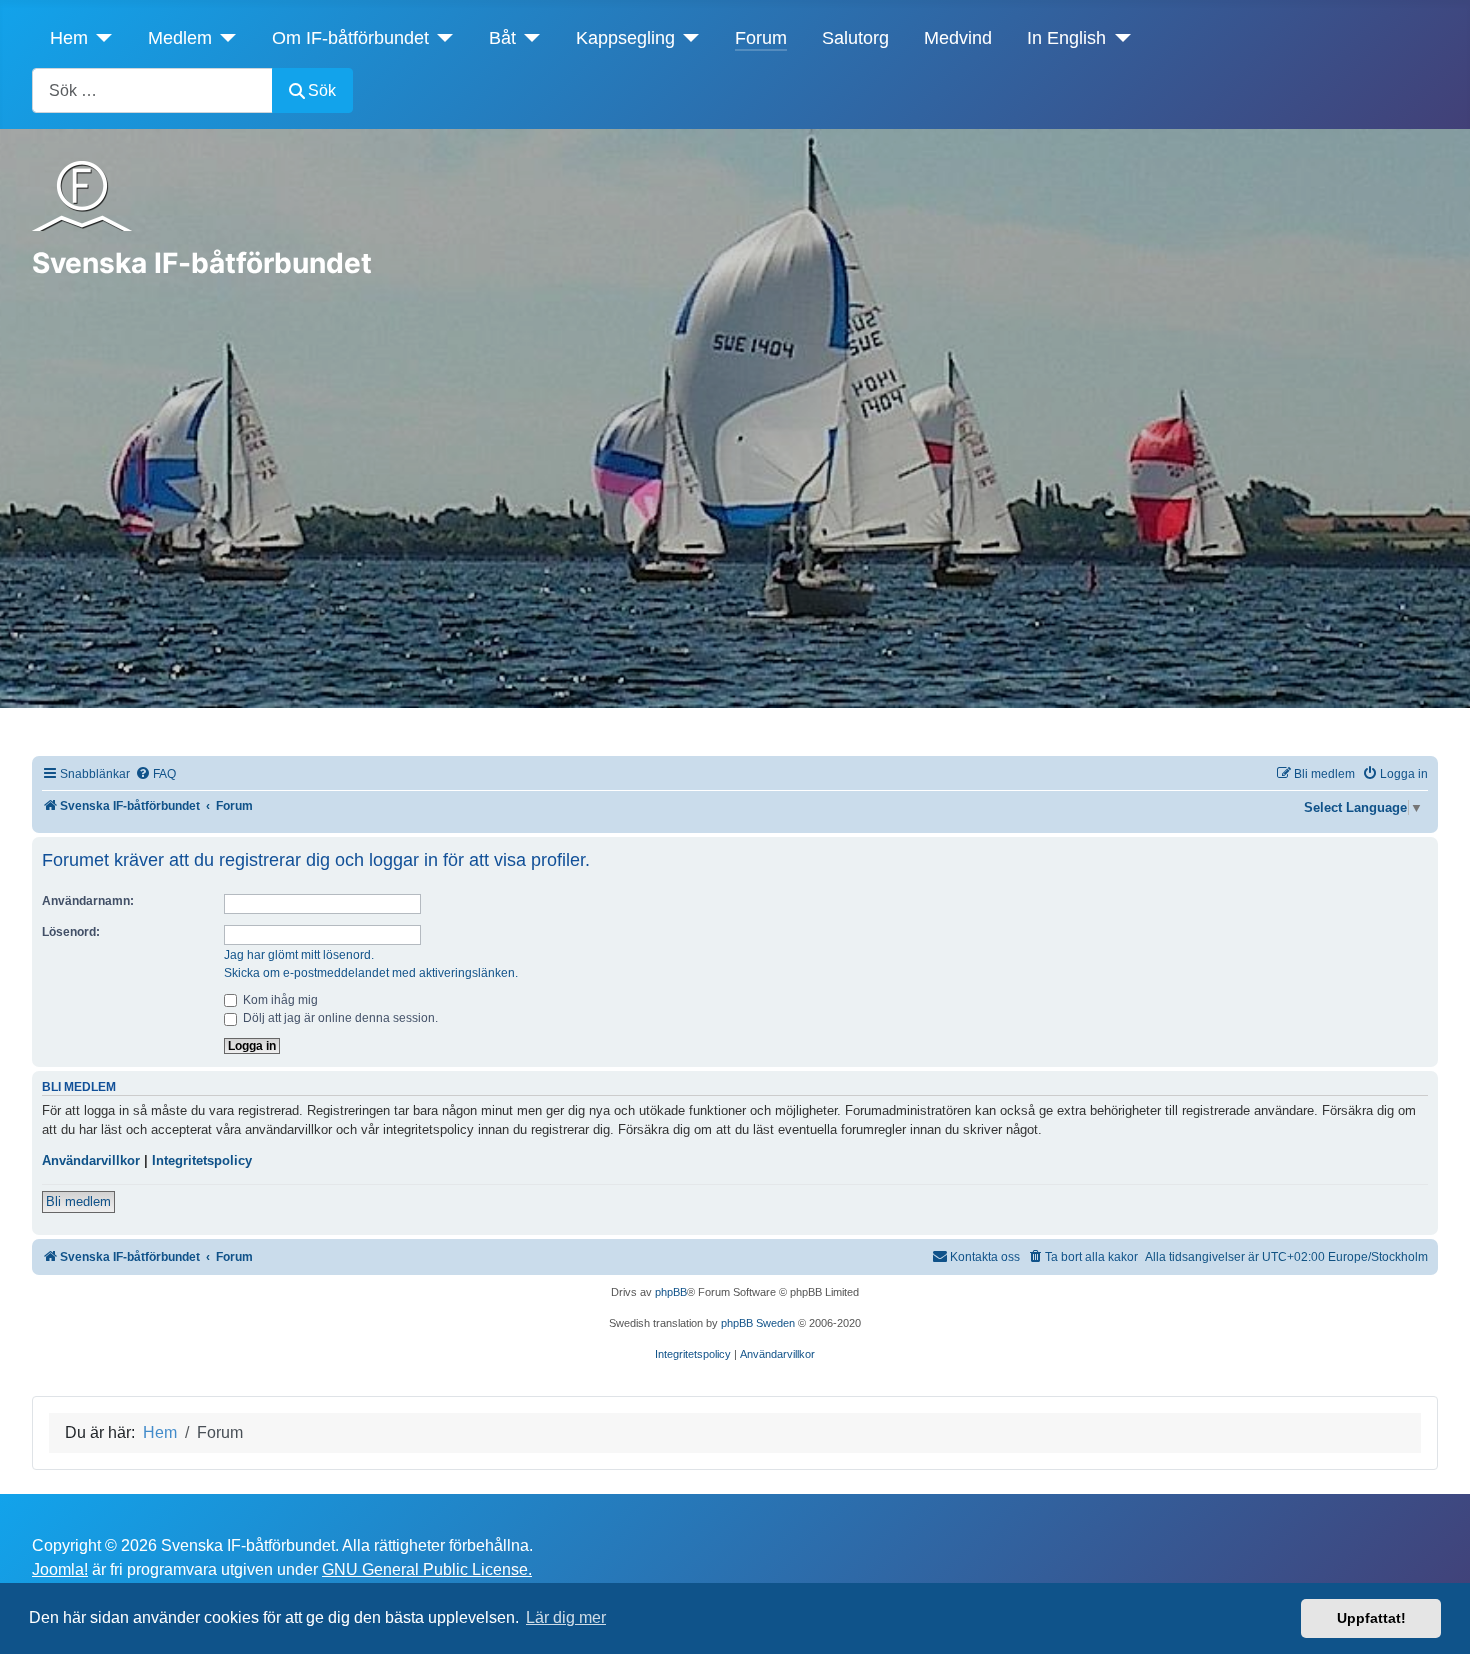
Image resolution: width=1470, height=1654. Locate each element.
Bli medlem (78, 1201)
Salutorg (855, 38)
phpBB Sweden (758, 1323)
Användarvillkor (91, 1160)
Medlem (180, 38)
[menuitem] (155, 774)
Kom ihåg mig (279, 1000)
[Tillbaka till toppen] (1435, 1617)
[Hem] (100, 38)
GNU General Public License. (427, 1569)
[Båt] (528, 38)
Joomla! (60, 1569)
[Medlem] (224, 38)
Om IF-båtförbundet (350, 38)
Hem (69, 38)
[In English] (1118, 38)
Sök (322, 90)
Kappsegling (625, 38)
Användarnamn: (88, 901)
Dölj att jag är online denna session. (339, 1018)
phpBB (671, 1292)
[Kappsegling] (687, 38)
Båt (502, 38)
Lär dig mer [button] (566, 1617)
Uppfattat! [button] (1371, 1618)
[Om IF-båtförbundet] (441, 38)
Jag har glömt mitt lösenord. (299, 955)
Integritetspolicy (202, 1160)
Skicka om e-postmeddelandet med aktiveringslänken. (371, 973)
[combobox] (152, 90)
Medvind (958, 38)
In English (1066, 38)
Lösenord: (71, 932)
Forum (761, 38)
